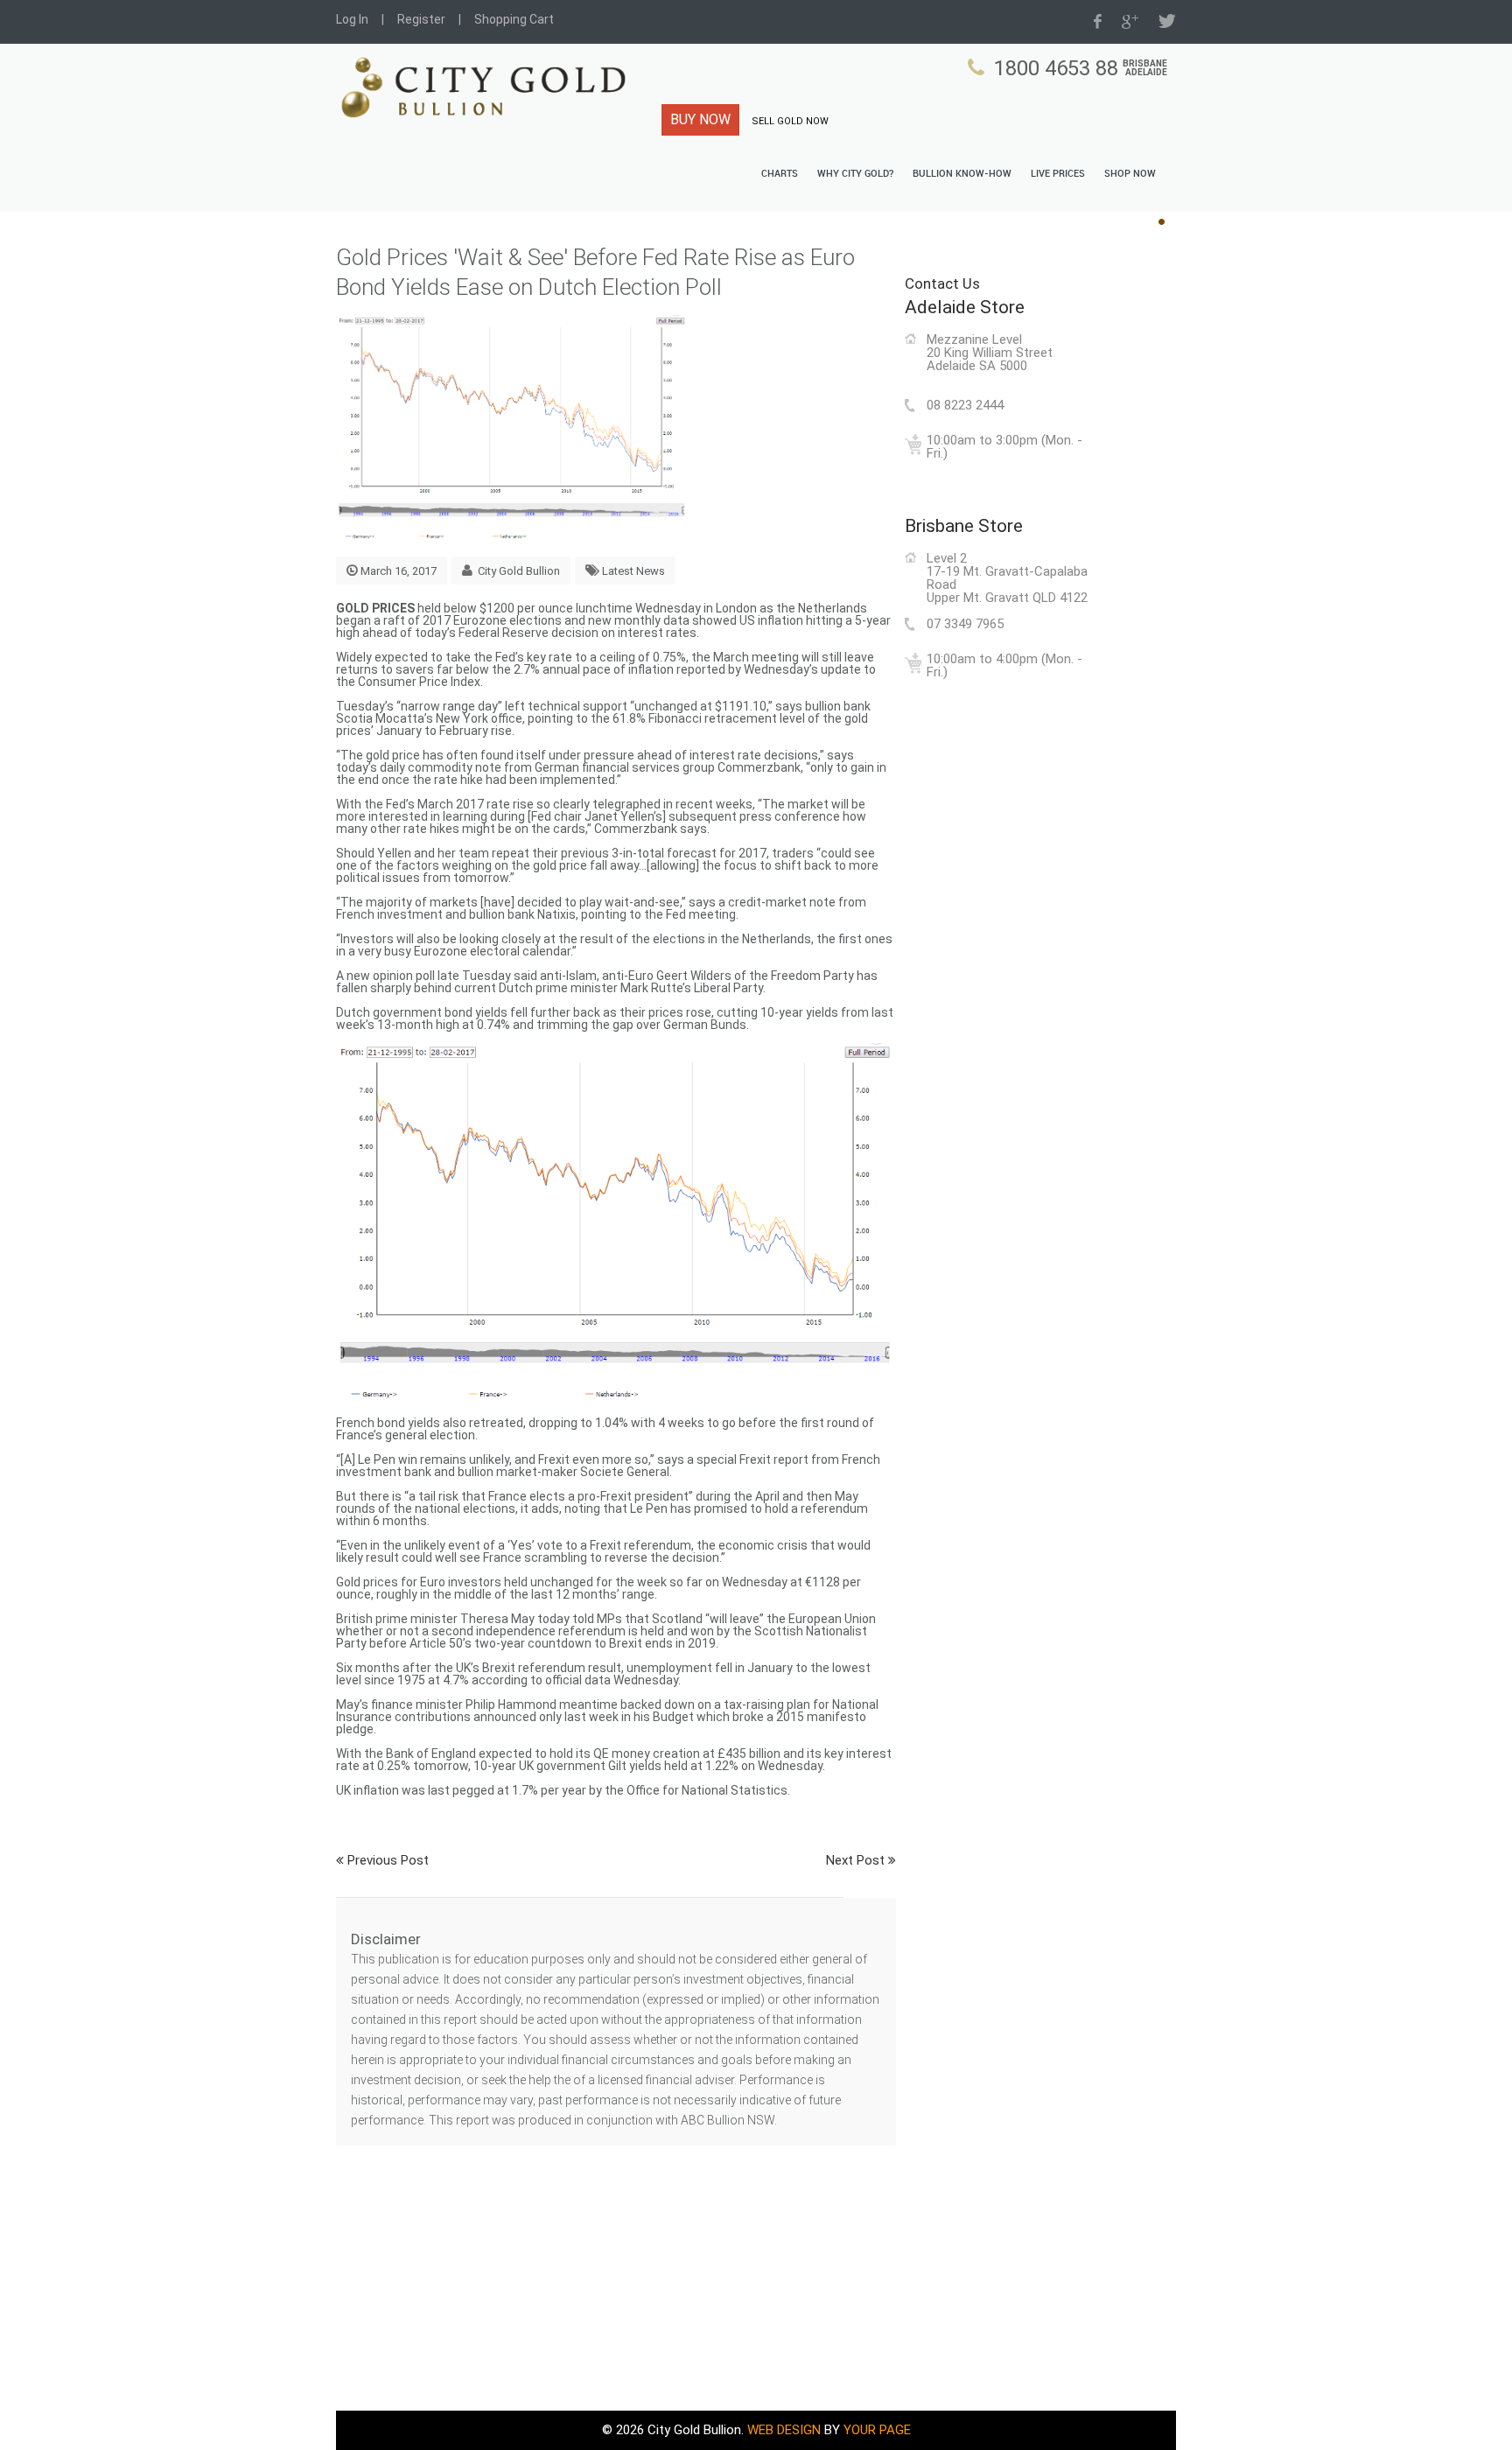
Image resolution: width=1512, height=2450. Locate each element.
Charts (780, 174)
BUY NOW (700, 119)
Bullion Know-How (962, 174)
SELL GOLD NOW (790, 121)
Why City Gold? (855, 174)
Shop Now (1130, 174)
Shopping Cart (514, 19)
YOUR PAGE (877, 2430)
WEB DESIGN (784, 2430)
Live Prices (1058, 174)
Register (421, 19)
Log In (352, 19)
